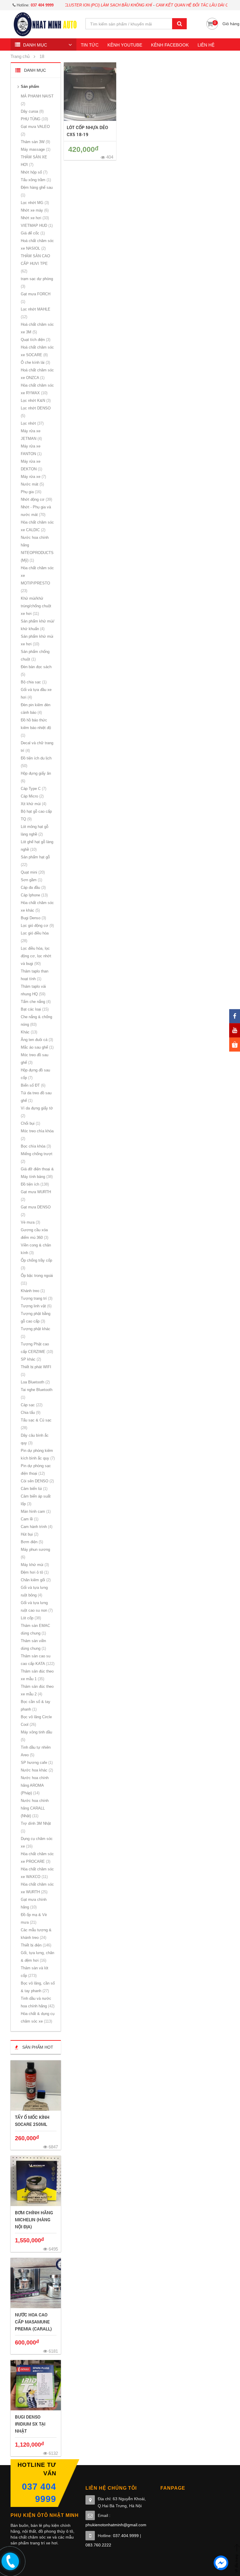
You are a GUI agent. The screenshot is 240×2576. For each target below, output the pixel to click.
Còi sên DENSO (37, 1481)
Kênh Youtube (125, 45)
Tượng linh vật (36, 1306)
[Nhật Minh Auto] (45, 24)
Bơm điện (31, 1542)
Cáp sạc (31, 1405)
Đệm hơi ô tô (34, 1572)
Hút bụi (29, 1534)
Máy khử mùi (34, 1565)
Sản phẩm (30, 86)
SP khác (30, 1359)
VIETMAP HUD (36, 225)
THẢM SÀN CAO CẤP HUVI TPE (35, 264)
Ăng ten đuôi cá (36, 1040)
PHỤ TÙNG (34, 119)
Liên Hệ (206, 45)
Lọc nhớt (32, 423)
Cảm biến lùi (34, 1489)
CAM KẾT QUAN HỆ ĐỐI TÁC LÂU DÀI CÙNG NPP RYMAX (176, 5)
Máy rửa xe (33, 477)
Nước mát (32, 484)
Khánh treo (32, 1291)
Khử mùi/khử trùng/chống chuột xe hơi (36, 606)
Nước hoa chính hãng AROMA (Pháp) (35, 1785)
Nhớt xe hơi (34, 218)
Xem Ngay (36, 2086)
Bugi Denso (33, 918)
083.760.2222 (98, 2545)
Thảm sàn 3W (35, 142)
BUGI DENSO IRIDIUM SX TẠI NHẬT (30, 2424)
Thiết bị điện (35, 1945)
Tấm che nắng (35, 1002)
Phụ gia (30, 492)
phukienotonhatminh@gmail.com (116, 2525)
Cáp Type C (33, 789)
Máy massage (35, 149)
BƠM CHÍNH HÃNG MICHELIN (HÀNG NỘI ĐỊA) (34, 2220)
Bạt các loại (34, 1009)
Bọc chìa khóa (35, 1146)
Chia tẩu (30, 1413)
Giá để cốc (32, 233)
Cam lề (29, 1519)
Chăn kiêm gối (35, 1580)
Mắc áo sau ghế (37, 1047)
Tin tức (90, 45)
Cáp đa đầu (33, 887)
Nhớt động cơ (36, 499)
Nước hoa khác (36, 1770)
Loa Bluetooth (35, 1382)
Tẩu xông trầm (35, 180)
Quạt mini (32, 872)
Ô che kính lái (35, 362)
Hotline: (35, 5)
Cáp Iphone (34, 895)
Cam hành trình (36, 1527)
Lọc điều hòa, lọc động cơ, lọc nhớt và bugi (36, 956)
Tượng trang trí (36, 1298)
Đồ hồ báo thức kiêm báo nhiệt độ (36, 728)
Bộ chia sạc (33, 682)
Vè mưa (30, 1222)
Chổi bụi (30, 1123)
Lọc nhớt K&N (35, 401)
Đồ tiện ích (34, 1184)
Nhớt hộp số (34, 172)
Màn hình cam (35, 1511)
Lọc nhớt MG (34, 203)
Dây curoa (32, 111)
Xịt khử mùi (33, 804)
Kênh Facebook (170, 45)
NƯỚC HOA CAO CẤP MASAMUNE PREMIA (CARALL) (33, 2322)
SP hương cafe (36, 1763)
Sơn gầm (31, 880)
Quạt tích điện (35, 340)
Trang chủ (20, 56)
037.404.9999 (126, 2536)
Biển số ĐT (32, 1085)
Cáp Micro (32, 796)
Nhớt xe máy (34, 210)
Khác (28, 1032)
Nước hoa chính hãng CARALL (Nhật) (35, 1808)
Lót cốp (30, 1618)
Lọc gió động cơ (37, 926)
